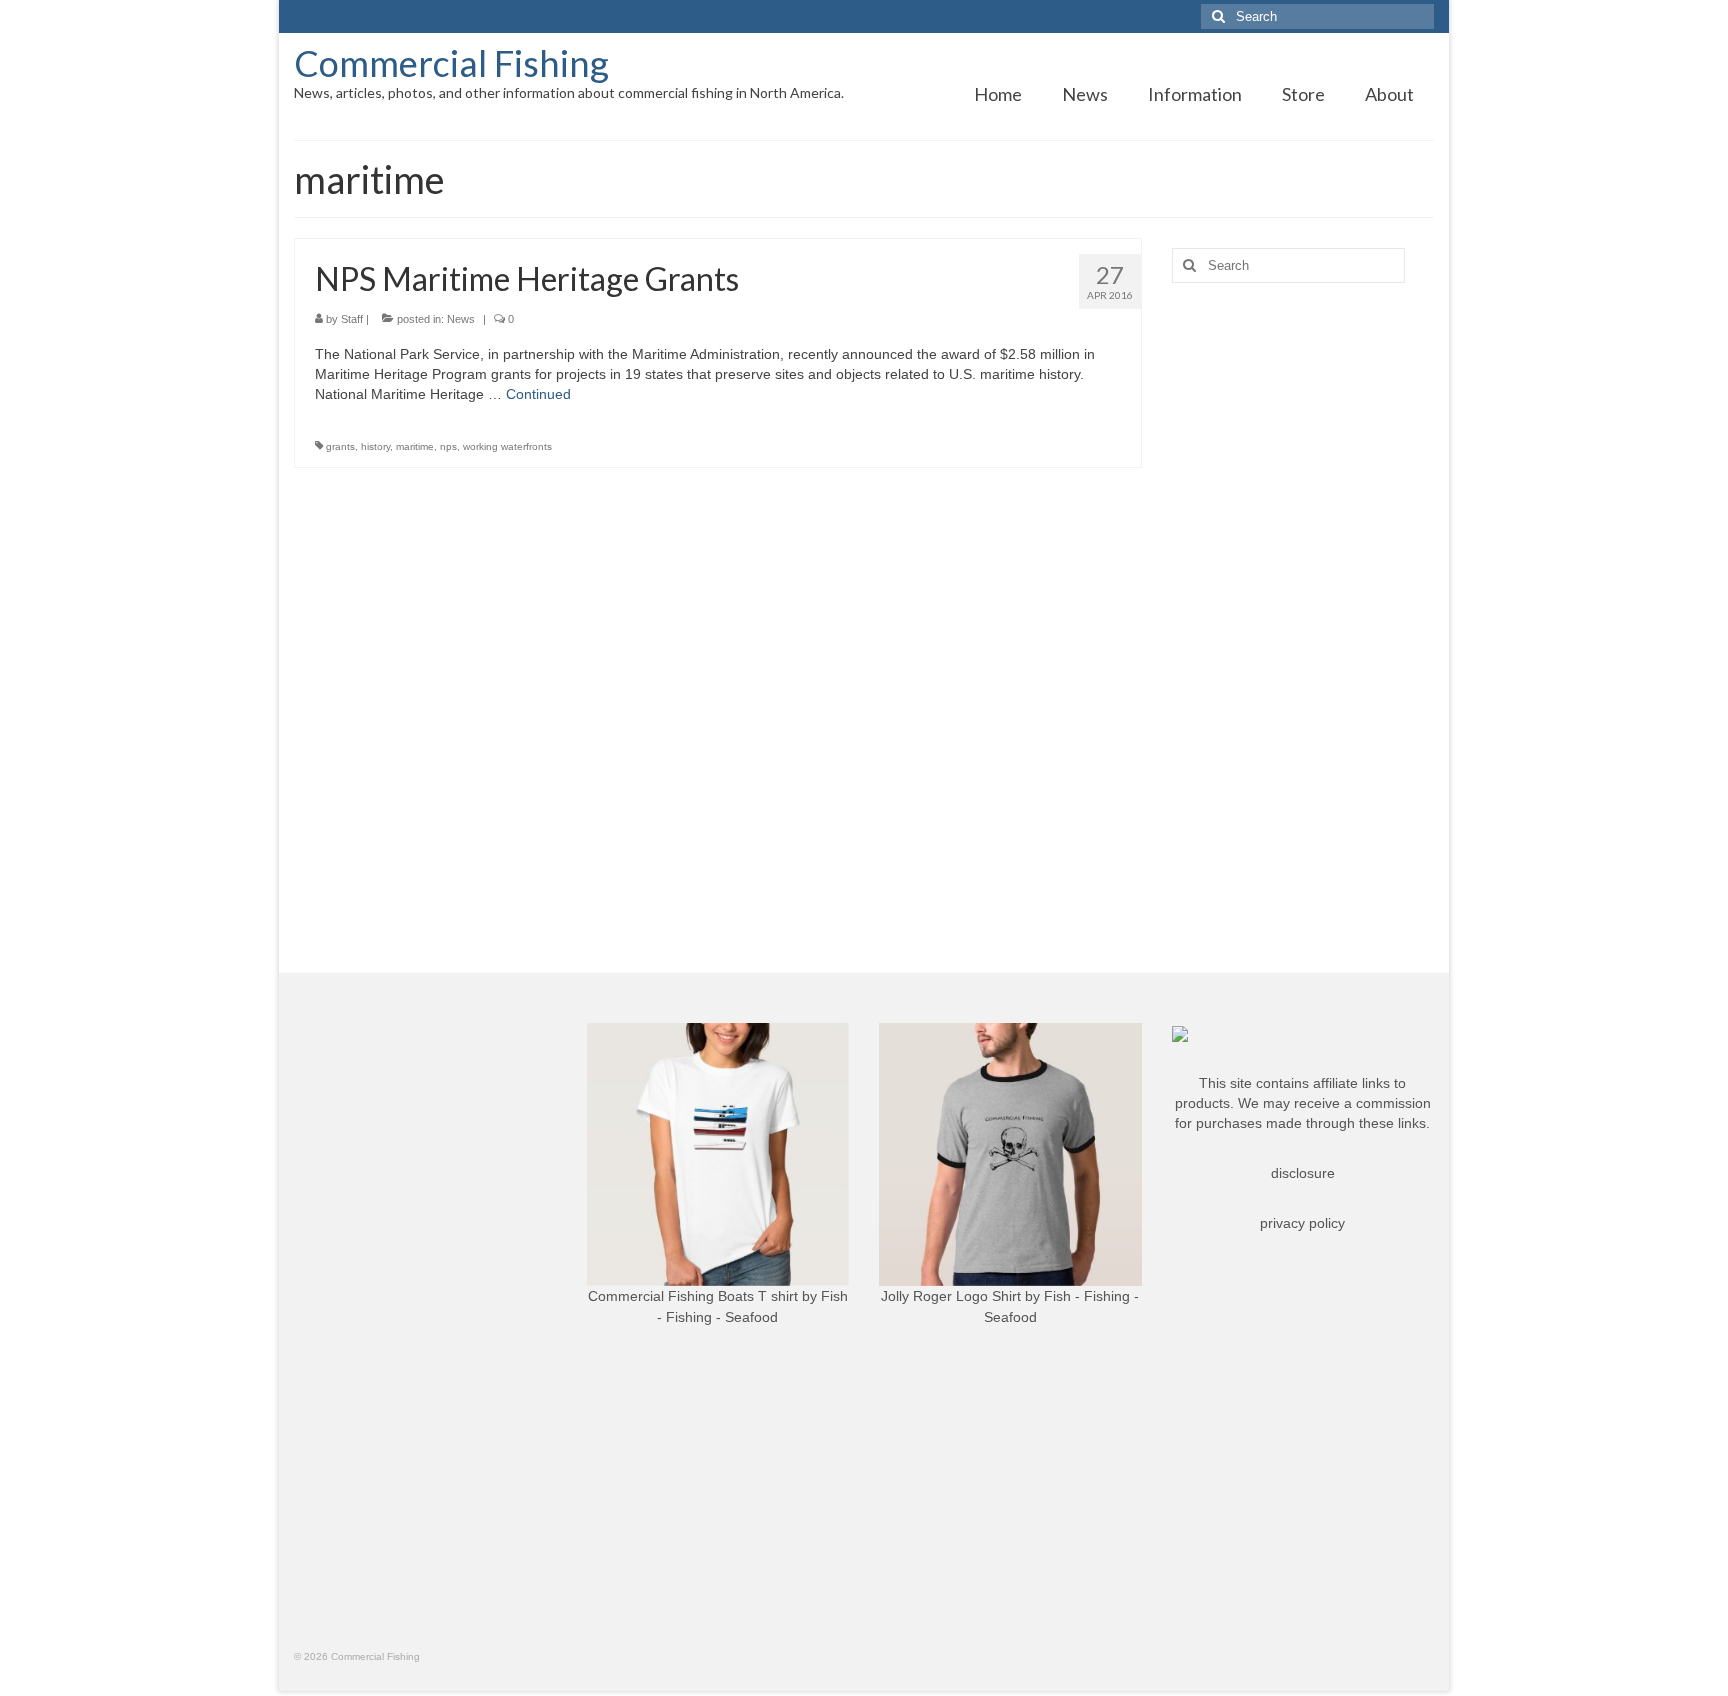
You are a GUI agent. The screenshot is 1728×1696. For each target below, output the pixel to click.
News (461, 319)
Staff (352, 319)
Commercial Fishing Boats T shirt (693, 1296)
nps (448, 446)
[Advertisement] (1303, 613)
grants (340, 446)
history (375, 446)
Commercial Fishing (451, 63)
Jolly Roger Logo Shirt (951, 1296)
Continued (538, 394)
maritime (415, 446)
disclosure (1303, 1173)
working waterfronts (507, 446)
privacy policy (1302, 1223)
